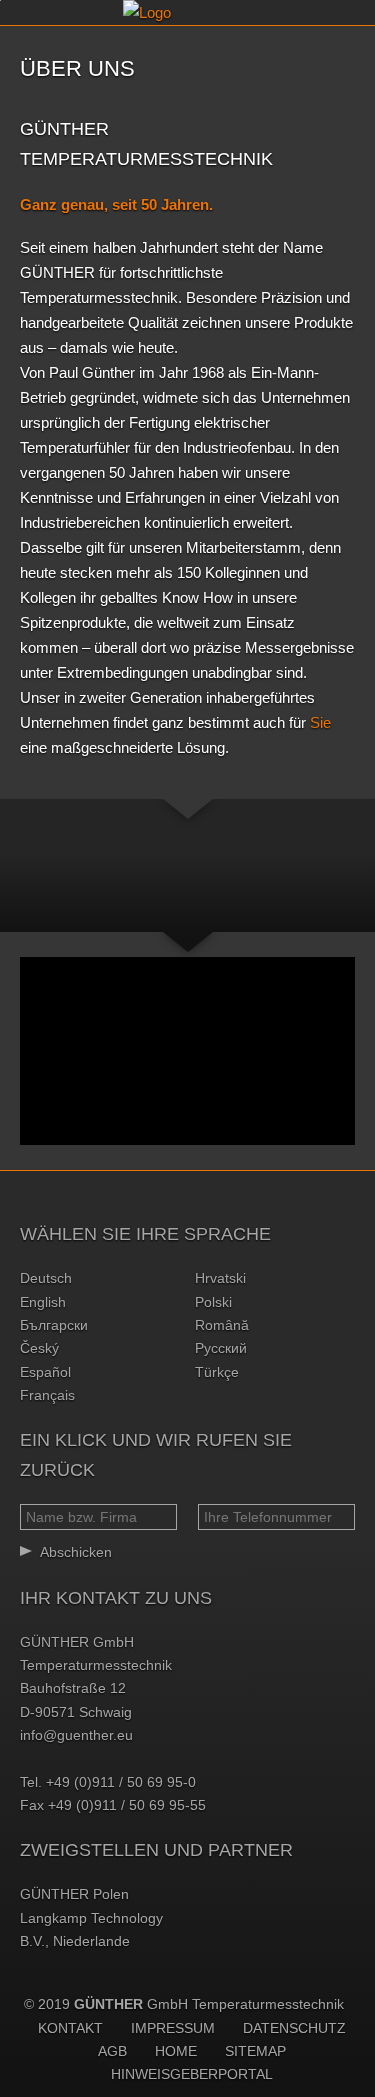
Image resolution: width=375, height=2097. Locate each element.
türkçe (217, 1372)
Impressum (173, 2028)
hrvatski (220, 1278)
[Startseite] (188, 12)
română (222, 1325)
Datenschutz (294, 2028)
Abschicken (76, 1552)
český (39, 1348)
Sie (320, 722)
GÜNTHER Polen (74, 1894)
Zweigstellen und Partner (156, 1850)
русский (221, 1348)
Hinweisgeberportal (192, 2074)
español (45, 1372)
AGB (112, 2051)
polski (213, 1302)
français (47, 1395)
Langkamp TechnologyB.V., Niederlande (91, 1929)
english (43, 1302)
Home (176, 2051)
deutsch (46, 1278)
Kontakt (70, 2028)
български (54, 1325)
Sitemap (255, 2051)
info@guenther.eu (76, 1735)
